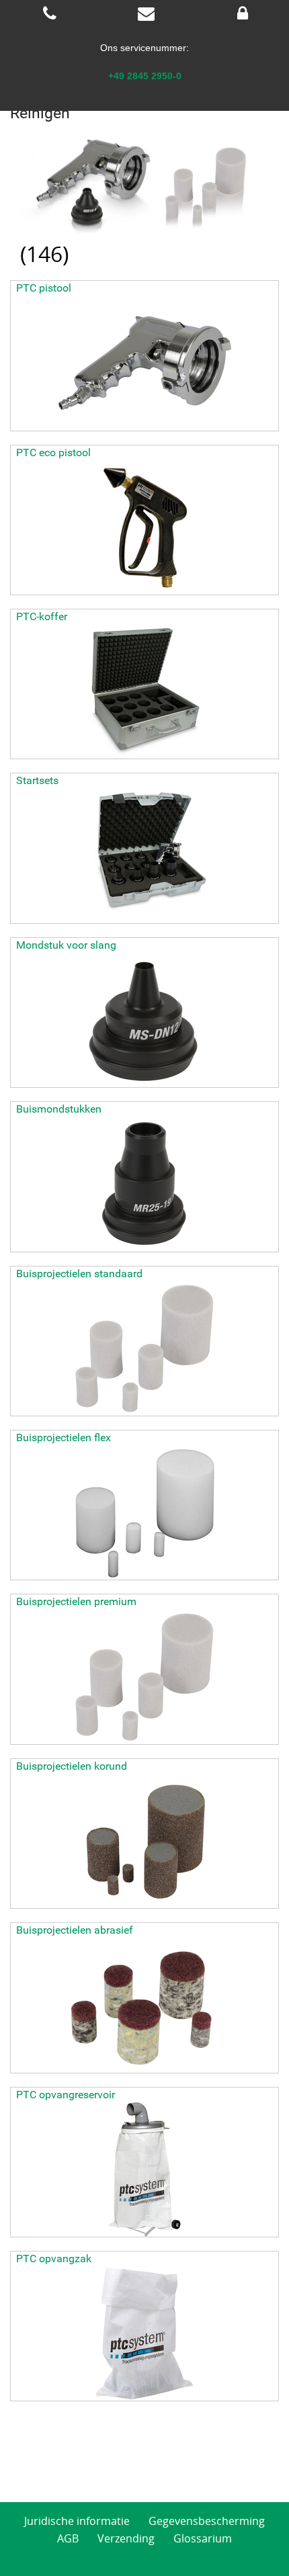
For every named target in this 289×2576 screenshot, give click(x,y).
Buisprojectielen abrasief (75, 1930)
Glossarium (203, 2538)
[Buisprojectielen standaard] (144, 1348)
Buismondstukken (59, 1109)
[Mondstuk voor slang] (144, 1020)
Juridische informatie (77, 2521)
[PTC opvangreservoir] (144, 2170)
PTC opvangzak (54, 2259)
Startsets (37, 780)
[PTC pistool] (144, 363)
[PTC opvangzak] (144, 2333)
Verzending (126, 2538)
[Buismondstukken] (144, 1185)
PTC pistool (44, 288)
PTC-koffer (42, 616)
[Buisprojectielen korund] (144, 1841)
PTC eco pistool (53, 453)
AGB (68, 2538)
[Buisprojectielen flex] (144, 1512)
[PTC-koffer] (144, 691)
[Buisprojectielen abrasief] (144, 2006)
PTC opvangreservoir (66, 2095)
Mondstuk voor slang (66, 945)
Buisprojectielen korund (72, 1766)
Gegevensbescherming (207, 2521)
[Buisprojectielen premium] (144, 1677)
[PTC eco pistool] (144, 527)
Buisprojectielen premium (76, 1601)
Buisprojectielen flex (64, 1437)
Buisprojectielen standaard (79, 1274)
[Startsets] (144, 856)
